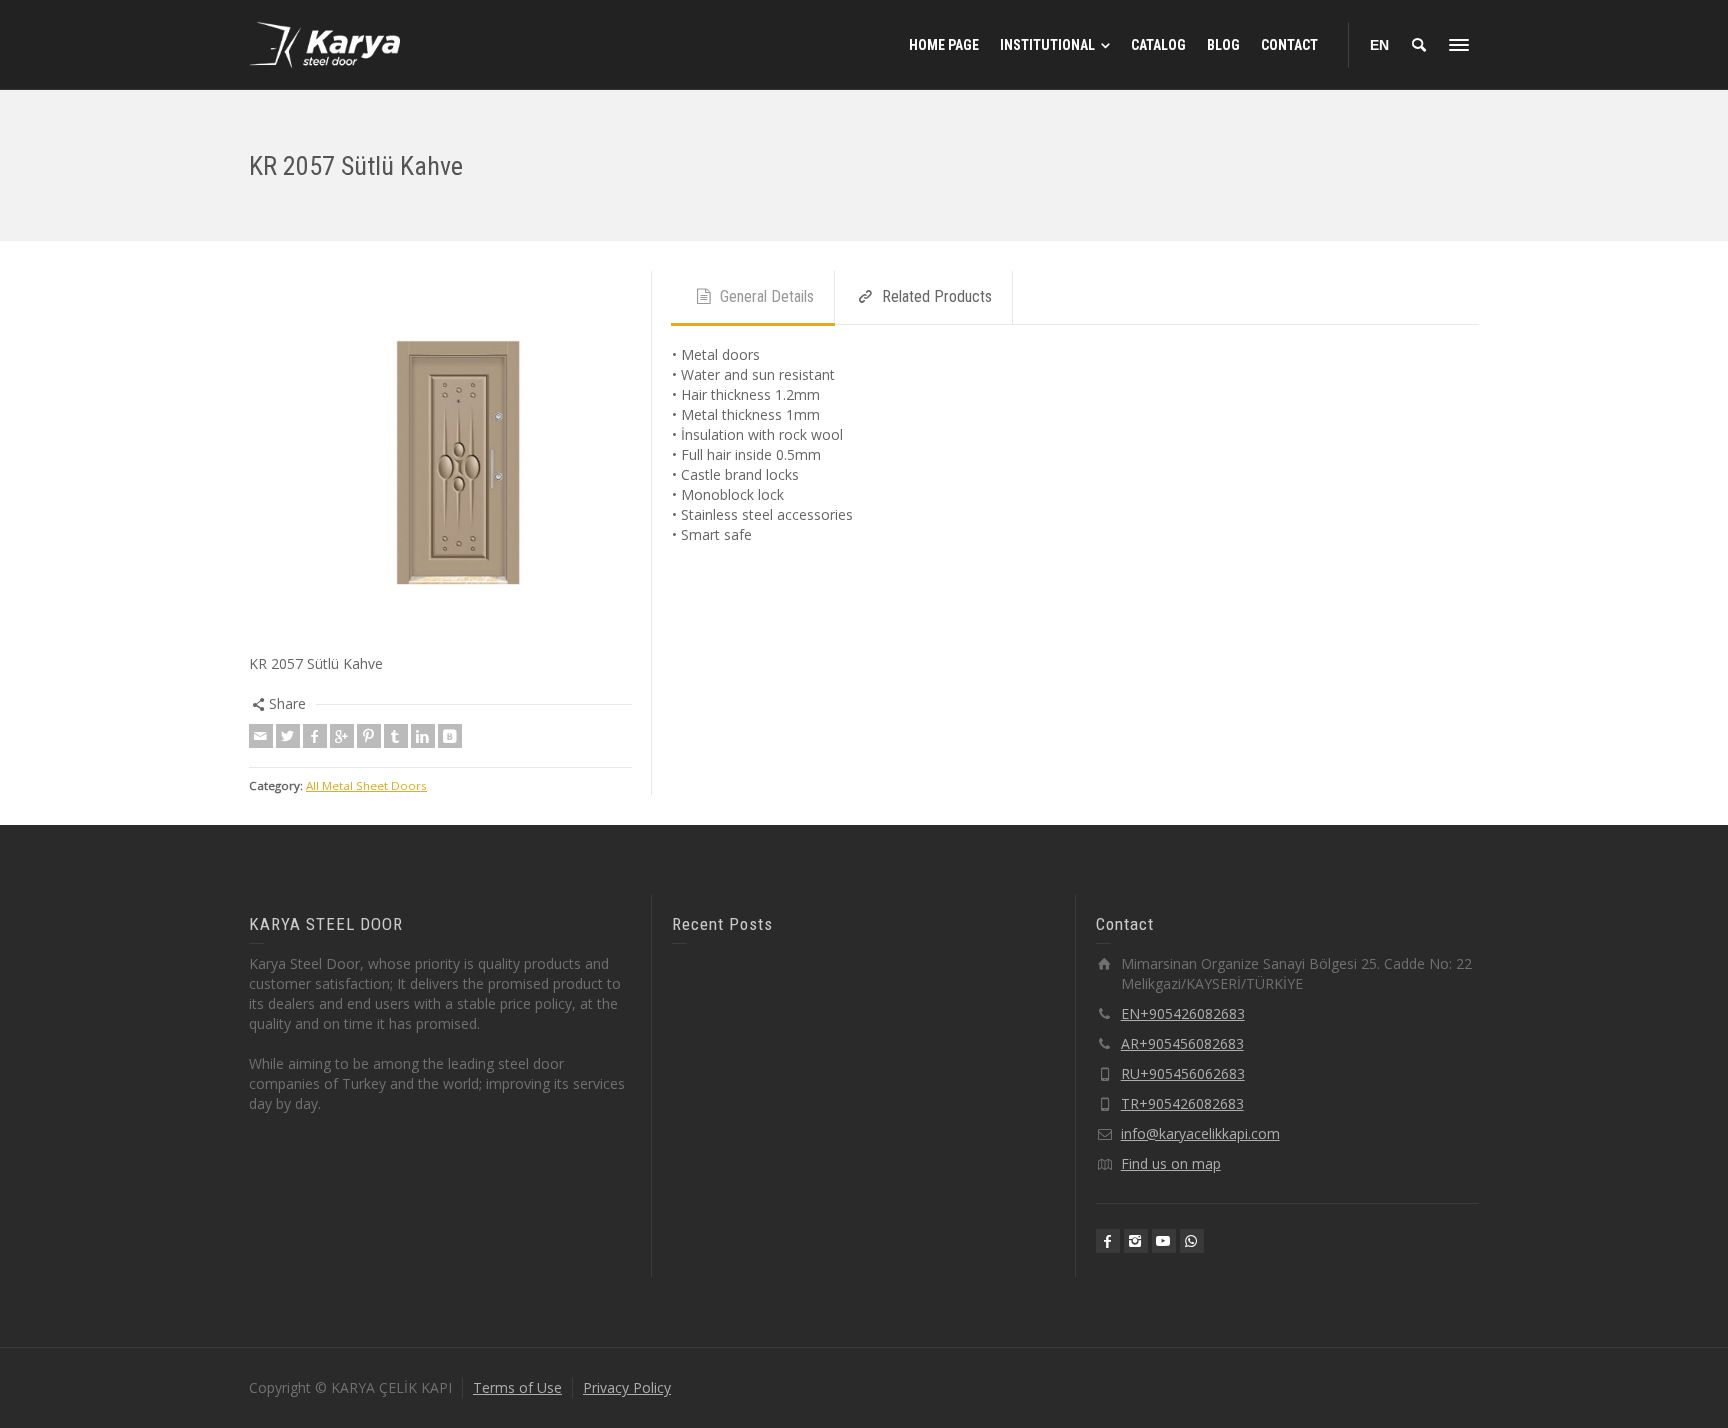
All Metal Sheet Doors (366, 785)
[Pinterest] (369, 736)
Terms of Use (517, 1387)
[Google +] (342, 736)
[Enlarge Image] (440, 462)
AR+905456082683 (1182, 1043)
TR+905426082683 (1182, 1103)
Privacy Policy (627, 1387)
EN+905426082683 (1183, 1013)
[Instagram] (1136, 1241)
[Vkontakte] (450, 736)
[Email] (261, 736)
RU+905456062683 (1183, 1073)
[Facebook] (315, 736)
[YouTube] (1164, 1241)
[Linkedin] (423, 736)
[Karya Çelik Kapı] (324, 43)
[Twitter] (288, 736)
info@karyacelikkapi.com (1200, 1133)
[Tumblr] (396, 736)
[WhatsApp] (1192, 1241)
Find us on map (1171, 1163)
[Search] (1419, 45)
